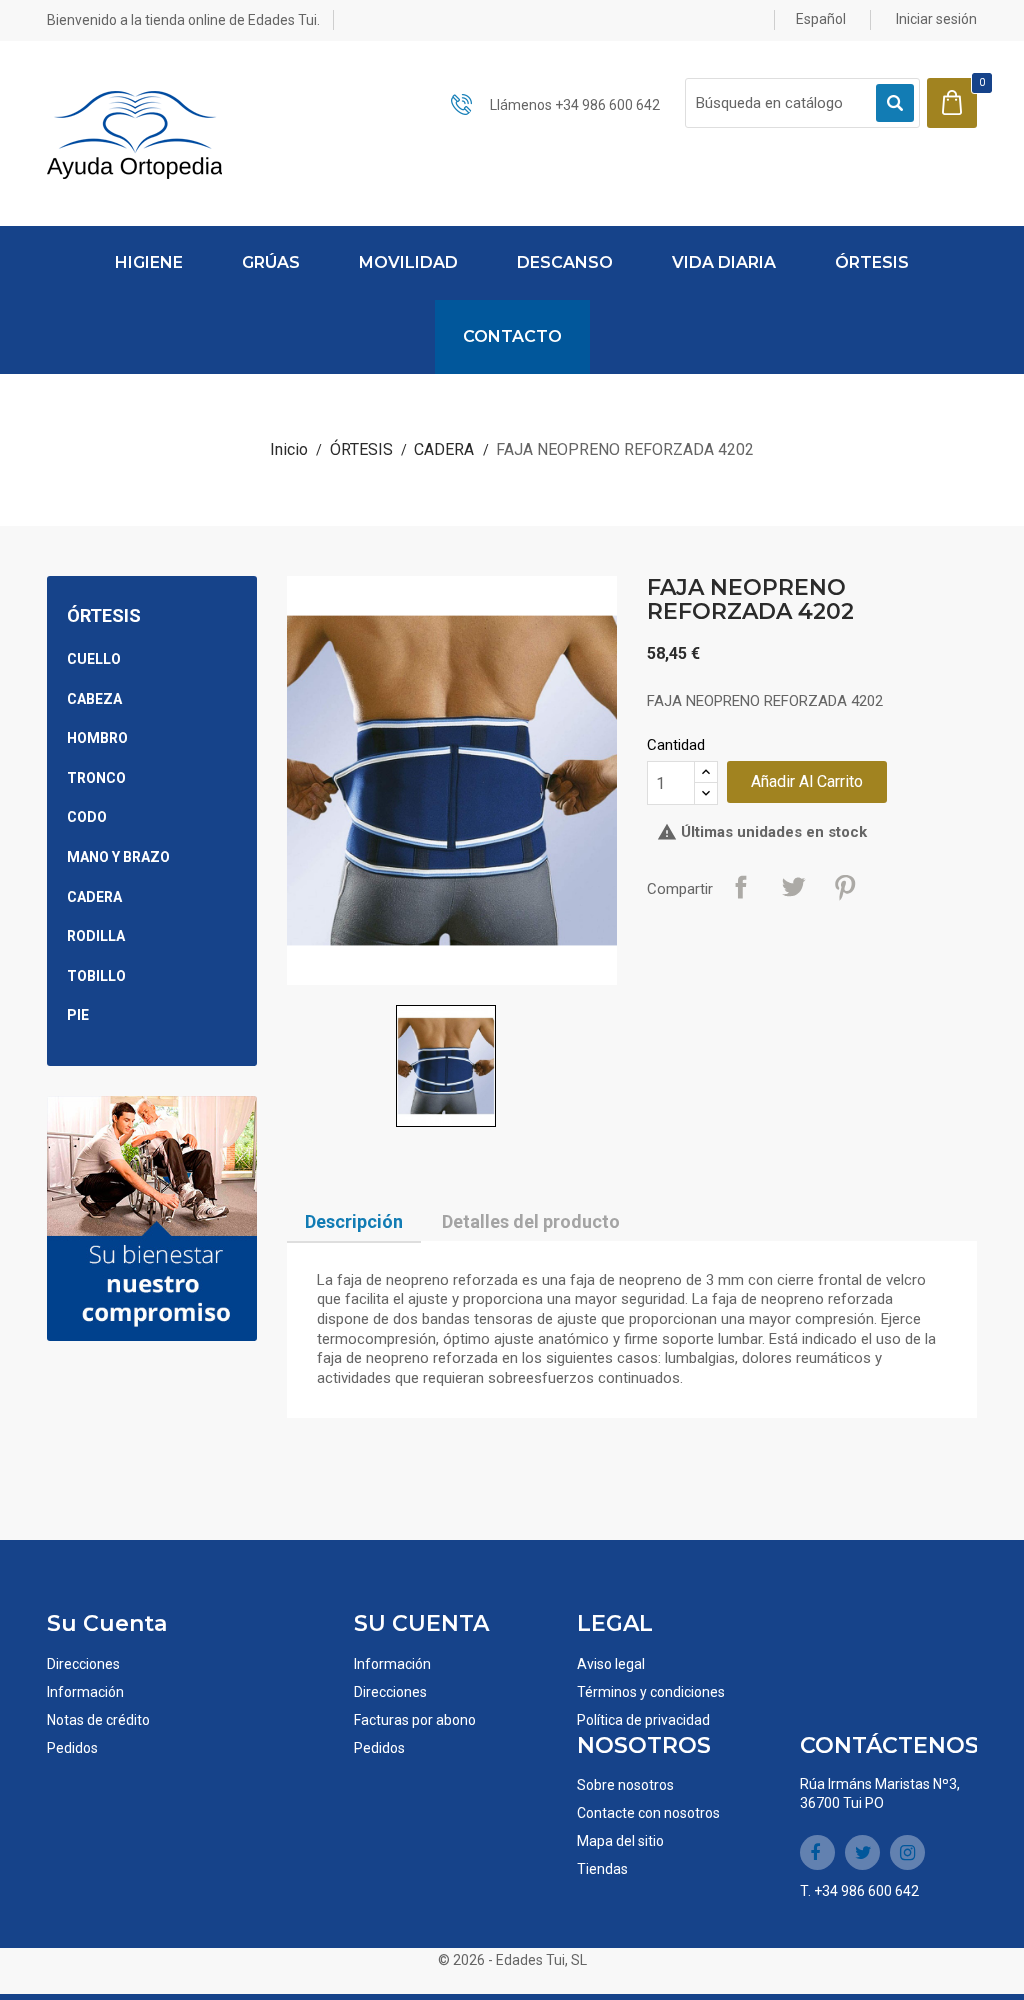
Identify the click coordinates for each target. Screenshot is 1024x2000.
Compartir (741, 887)
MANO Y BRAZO (118, 857)
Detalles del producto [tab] (531, 1221)
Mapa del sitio (620, 1841)
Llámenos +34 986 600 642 (575, 105)
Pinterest (845, 887)
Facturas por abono (415, 1720)
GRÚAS (271, 262)
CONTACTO (512, 336)
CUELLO (94, 659)
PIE (78, 1015)
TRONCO (96, 778)
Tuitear (793, 887)
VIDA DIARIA (724, 262)
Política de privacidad (643, 1720)
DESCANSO (565, 262)
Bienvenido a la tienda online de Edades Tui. (183, 20)
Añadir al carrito (807, 781)
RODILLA (96, 936)
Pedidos (72, 1748)
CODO (87, 817)
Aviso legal (611, 1664)
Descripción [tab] (354, 1221)
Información (85, 1692)
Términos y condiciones (651, 1692)
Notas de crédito (98, 1720)
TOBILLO (96, 976)
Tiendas (602, 1869)
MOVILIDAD (408, 262)
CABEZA (94, 699)
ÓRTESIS (872, 262)
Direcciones (83, 1664)
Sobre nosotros (625, 1785)
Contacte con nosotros (648, 1813)
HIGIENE (149, 262)
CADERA (94, 897)
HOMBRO (97, 738)
